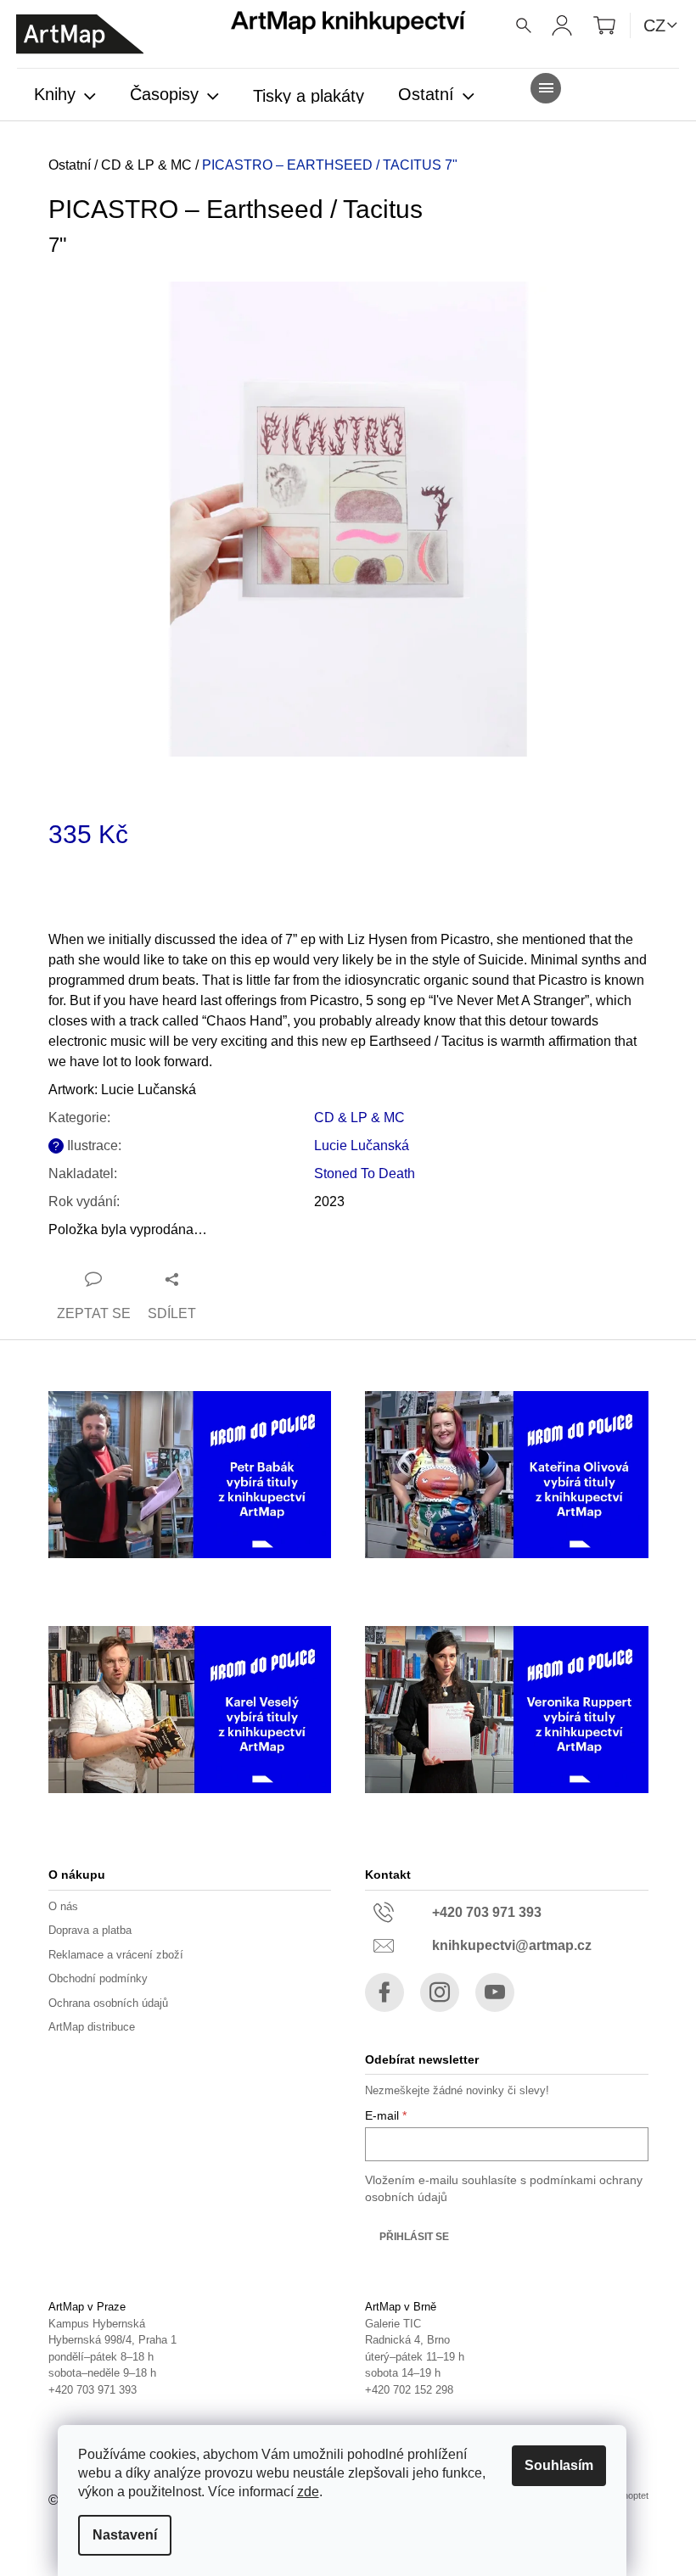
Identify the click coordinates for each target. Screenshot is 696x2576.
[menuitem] (65, 96)
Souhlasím (559, 2465)
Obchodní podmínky (98, 1978)
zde (308, 2492)
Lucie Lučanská (362, 1146)
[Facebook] (384, 1992)
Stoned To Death (365, 1173)
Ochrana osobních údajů (108, 2003)
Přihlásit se (414, 2237)
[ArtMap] (80, 34)
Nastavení (125, 2535)
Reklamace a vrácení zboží (116, 1955)
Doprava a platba (90, 1930)
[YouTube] (495, 1992)
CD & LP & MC (359, 1118)
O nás (63, 1906)
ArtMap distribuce (92, 2027)
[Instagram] (440, 1992)
